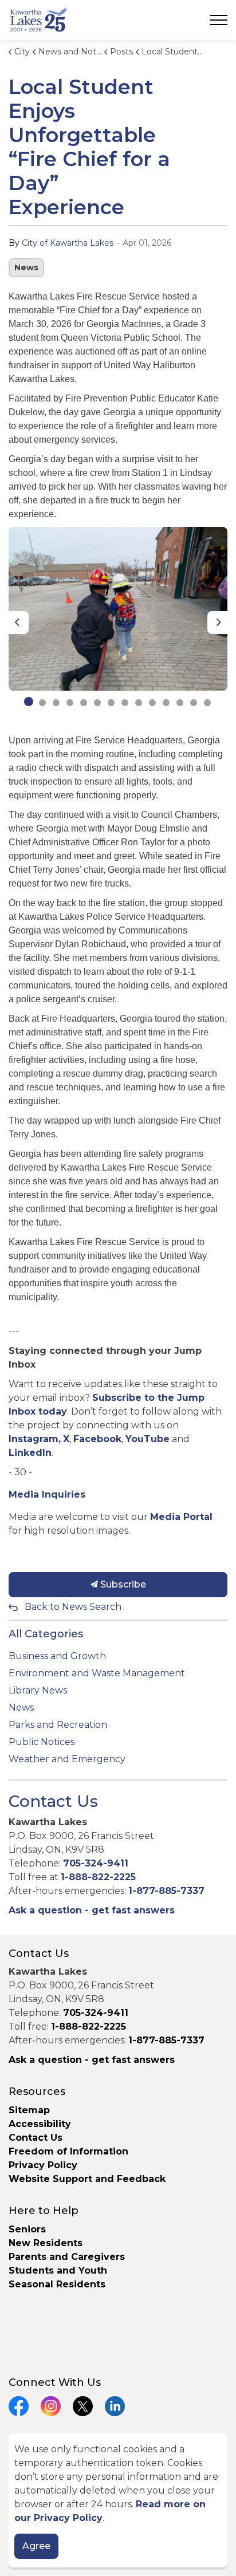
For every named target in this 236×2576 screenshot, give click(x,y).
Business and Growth (57, 1656)
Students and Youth (58, 2270)
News (26, 267)
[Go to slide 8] (125, 703)
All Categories (46, 1634)
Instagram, (35, 1439)
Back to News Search (73, 1607)
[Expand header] (219, 20)
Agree (36, 2546)
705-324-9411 (96, 1863)
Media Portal (181, 1517)
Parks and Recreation (58, 1725)
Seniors (27, 2229)
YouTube (147, 1439)
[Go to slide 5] (84, 703)
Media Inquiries (47, 1494)
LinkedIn (30, 1453)
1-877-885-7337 (166, 1891)
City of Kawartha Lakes (68, 243)
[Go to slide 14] (207, 703)
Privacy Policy (43, 2165)
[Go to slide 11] (166, 703)
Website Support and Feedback (87, 2179)
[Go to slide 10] (152, 703)
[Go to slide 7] (111, 703)
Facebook (97, 1439)
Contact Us (36, 2138)
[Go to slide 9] (139, 703)
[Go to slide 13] (194, 703)
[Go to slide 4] (70, 703)
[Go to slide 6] (97, 703)
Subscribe (122, 1584)
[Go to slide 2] (42, 703)
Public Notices (42, 1742)
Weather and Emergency (67, 1759)
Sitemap (29, 2110)
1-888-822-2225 (98, 1877)
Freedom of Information (68, 2151)
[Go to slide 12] (180, 703)
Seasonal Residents (58, 2284)
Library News (38, 1690)
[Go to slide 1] (29, 702)
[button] (118, 609)
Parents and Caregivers (67, 2257)
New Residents (46, 2243)
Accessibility (40, 2124)
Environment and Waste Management (97, 1673)
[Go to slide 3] (56, 703)
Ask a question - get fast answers (92, 1910)
